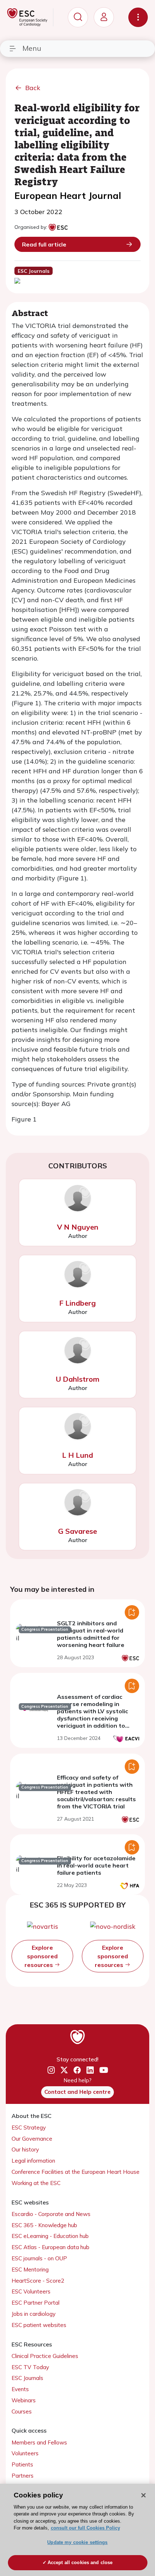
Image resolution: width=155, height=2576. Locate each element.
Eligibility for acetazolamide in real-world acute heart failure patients (96, 1865)
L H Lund (77, 1455)
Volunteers (25, 2453)
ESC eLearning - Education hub (50, 2236)
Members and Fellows (39, 2442)
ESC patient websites (39, 2325)
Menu (32, 48)
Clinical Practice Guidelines (45, 2356)
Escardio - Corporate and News (51, 2214)
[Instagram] (51, 2070)
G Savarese (77, 1531)
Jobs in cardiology (34, 2314)
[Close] (143, 2495)
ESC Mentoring (30, 2269)
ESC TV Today (30, 2367)
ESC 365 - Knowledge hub (44, 2225)
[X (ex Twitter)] (64, 2070)
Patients (22, 2464)
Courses (22, 2411)
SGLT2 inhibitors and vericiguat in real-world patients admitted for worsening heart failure (91, 1634)
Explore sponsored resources (41, 1956)
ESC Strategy (29, 2128)
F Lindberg (77, 1303)
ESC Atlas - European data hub (50, 2247)
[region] (77, 2530)
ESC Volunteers (31, 2291)
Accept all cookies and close (80, 2562)
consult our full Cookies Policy (85, 2528)
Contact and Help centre (77, 2092)
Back (33, 88)
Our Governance (32, 2139)
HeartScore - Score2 (38, 2281)
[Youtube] (104, 2070)
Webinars (24, 2400)
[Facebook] (77, 2070)
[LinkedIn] (90, 2070)
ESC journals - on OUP (39, 2258)
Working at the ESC (36, 2183)
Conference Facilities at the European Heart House (76, 2172)
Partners (23, 2476)
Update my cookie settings (77, 2542)
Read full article (44, 244)
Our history (25, 2149)
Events (20, 2389)
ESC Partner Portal (36, 2303)
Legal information (33, 2161)
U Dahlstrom (78, 1379)
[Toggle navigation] (138, 17)
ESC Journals (27, 2378)
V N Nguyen (78, 1227)
